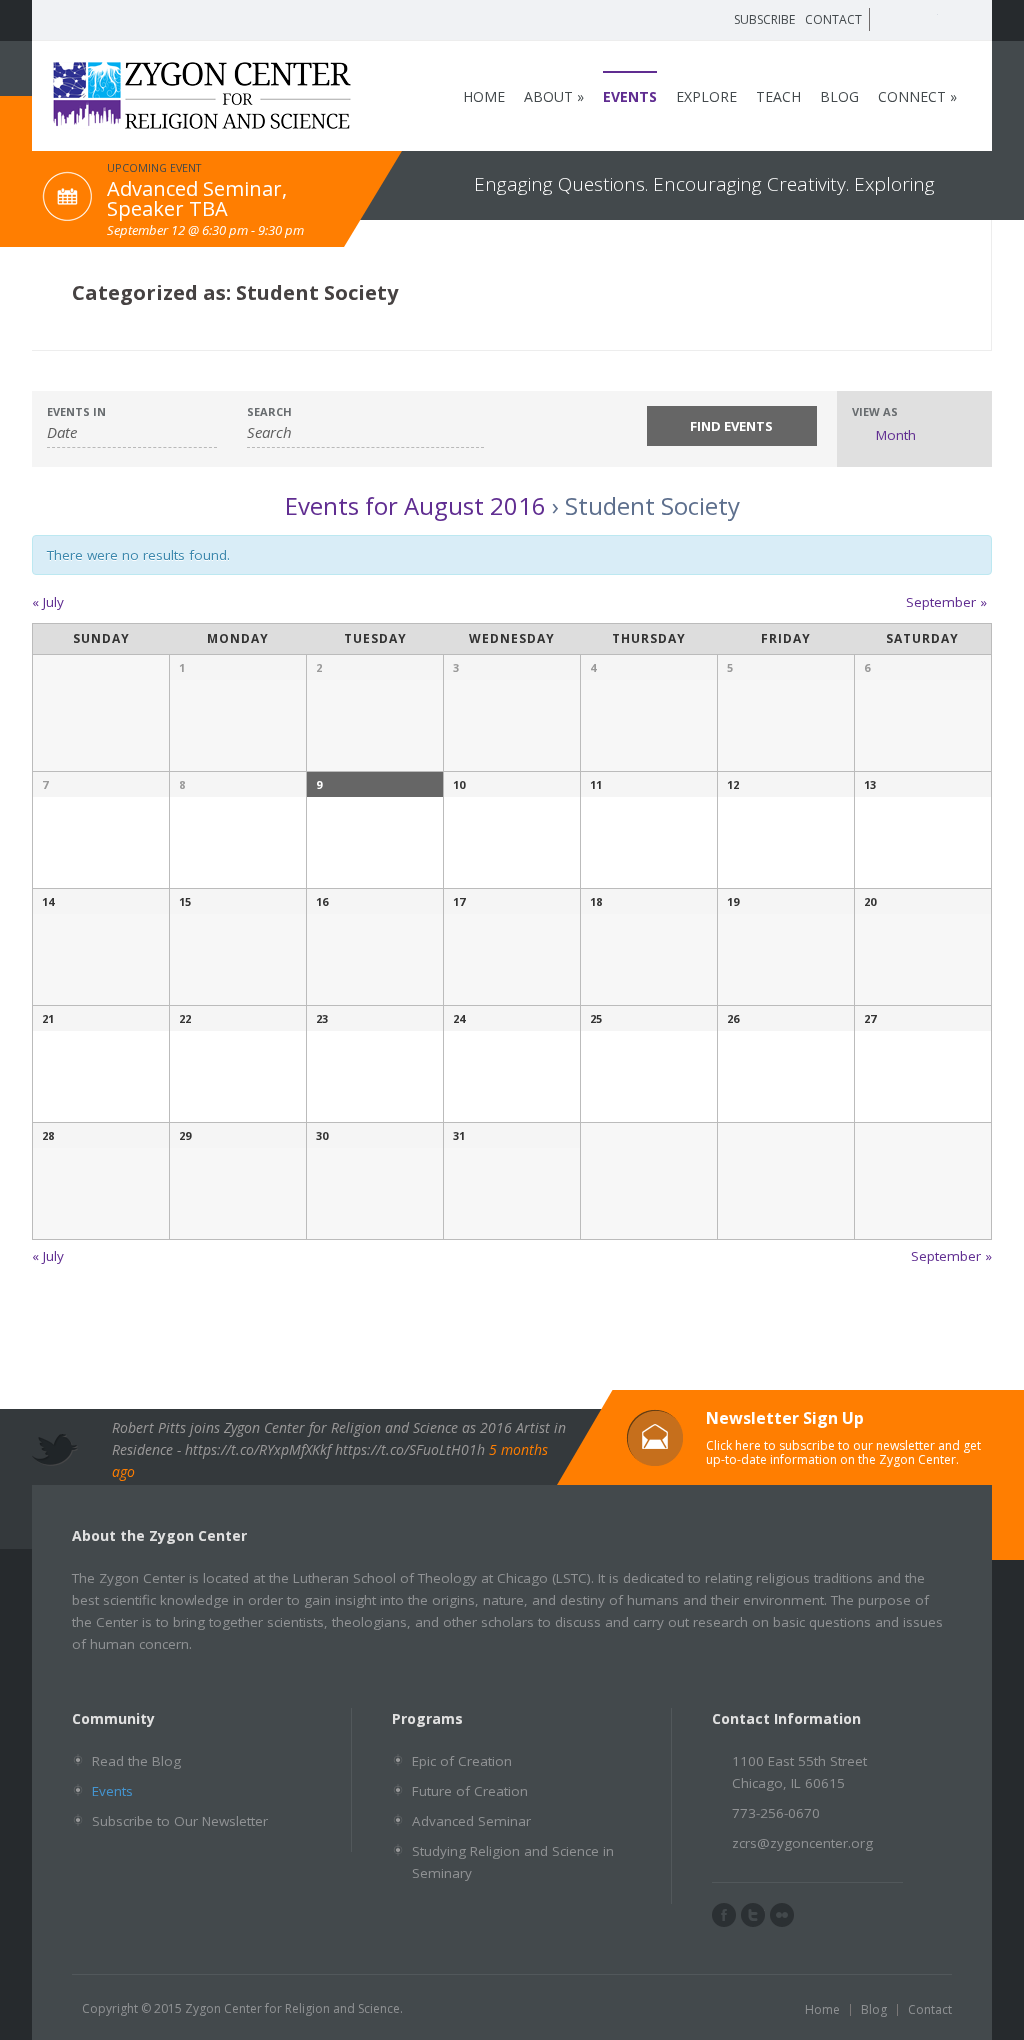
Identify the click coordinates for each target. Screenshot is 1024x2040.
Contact (833, 19)
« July (48, 602)
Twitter (926, 19)
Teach (778, 96)
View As (875, 411)
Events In (76, 411)
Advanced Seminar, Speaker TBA (197, 198)
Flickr (955, 19)
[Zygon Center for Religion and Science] (202, 120)
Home (484, 96)
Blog (839, 96)
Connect (917, 96)
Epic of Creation (462, 1761)
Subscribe (764, 19)
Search (269, 411)
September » (946, 602)
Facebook (897, 19)
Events (630, 96)
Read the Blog (136, 1761)
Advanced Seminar (471, 1821)
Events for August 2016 (415, 505)
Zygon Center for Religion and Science (292, 2008)
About (554, 96)
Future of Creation (470, 1791)
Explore (706, 96)
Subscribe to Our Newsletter (180, 1821)
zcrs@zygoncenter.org (802, 1843)
